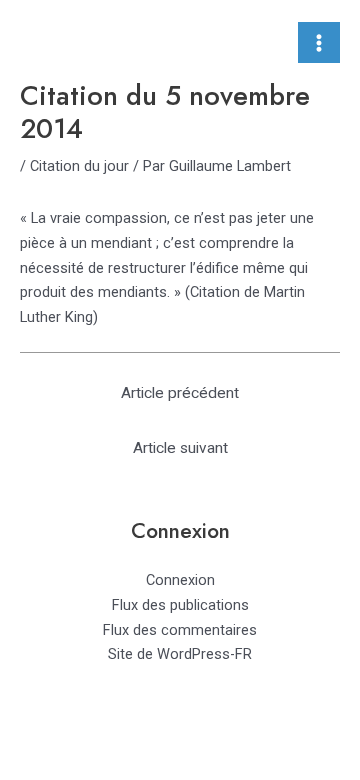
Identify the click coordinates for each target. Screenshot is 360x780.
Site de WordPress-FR (180, 654)
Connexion (180, 580)
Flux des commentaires (180, 630)
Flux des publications (180, 605)
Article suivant (180, 448)
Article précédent (180, 393)
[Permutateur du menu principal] (319, 43)
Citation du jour (79, 166)
